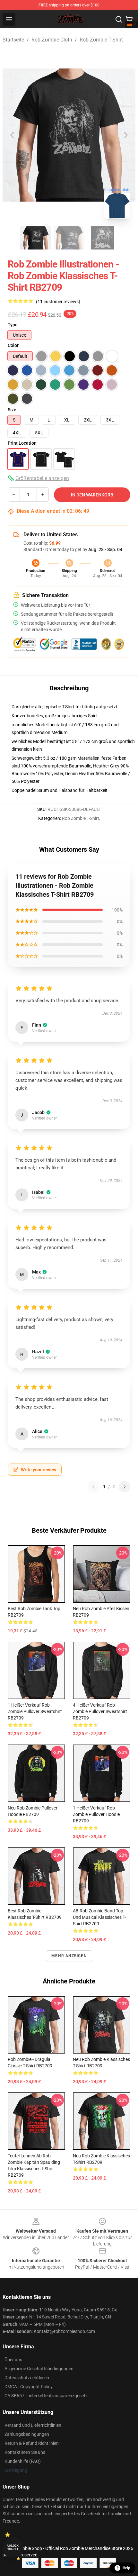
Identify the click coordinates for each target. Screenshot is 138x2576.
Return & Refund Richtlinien (32, 2443)
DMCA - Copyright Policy (29, 2387)
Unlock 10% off (13, 2548)
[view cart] (129, 19)
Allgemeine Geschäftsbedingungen (39, 2369)
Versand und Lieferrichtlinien (33, 2425)
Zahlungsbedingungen (27, 2434)
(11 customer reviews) (58, 302)
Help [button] (126, 2568)
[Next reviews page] (125, 1487)
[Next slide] (125, 135)
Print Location (22, 443)
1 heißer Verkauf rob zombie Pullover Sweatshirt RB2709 (35, 1711)
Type (13, 325)
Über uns (13, 2360)
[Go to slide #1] (36, 238)
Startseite (13, 40)
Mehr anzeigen (69, 1956)
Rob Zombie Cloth (52, 40)
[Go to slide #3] (102, 238)
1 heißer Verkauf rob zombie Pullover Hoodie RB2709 (96, 1814)
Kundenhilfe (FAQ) (23, 2461)
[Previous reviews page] (93, 1487)
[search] (119, 19)
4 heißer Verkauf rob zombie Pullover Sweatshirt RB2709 (100, 1711)
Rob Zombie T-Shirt (101, 40)
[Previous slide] (13, 135)
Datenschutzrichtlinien (27, 2378)
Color (13, 345)
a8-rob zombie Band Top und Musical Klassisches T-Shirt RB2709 (99, 1917)
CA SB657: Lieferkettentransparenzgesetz (46, 2396)
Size (12, 410)
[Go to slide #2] (69, 238)
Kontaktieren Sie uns (25, 2452)
